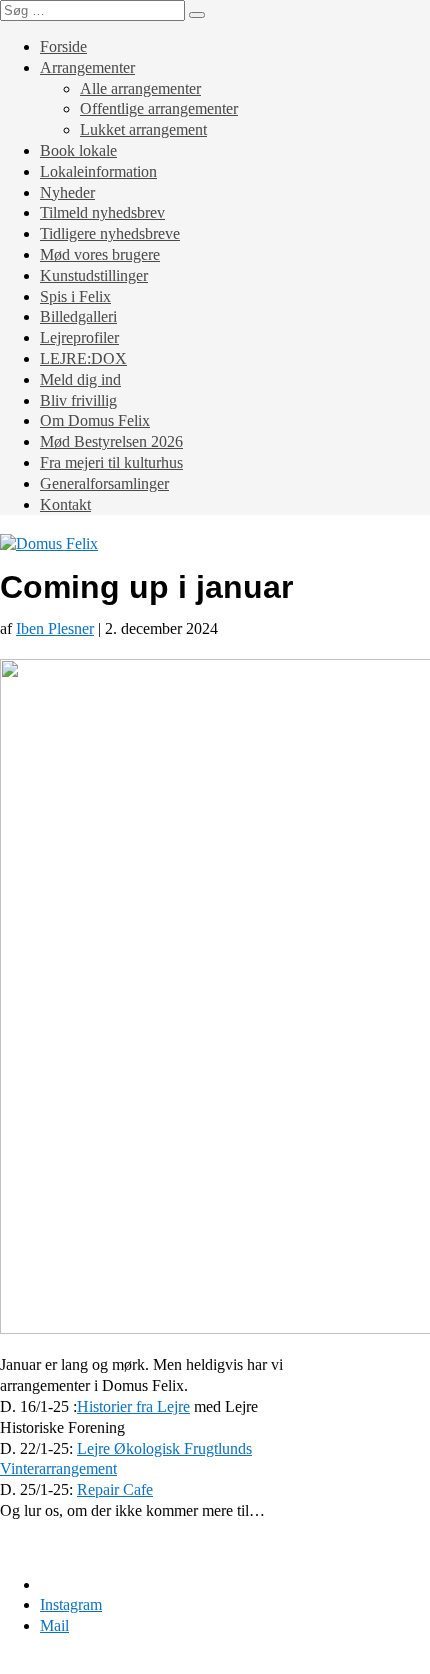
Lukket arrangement (143, 129)
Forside (63, 46)
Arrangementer (87, 67)
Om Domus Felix (95, 420)
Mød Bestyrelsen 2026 (111, 441)
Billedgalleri (78, 316)
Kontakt (65, 504)
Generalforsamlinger (104, 483)
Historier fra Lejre (133, 1406)
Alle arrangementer (140, 88)
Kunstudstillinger (94, 275)
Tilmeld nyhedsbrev (102, 212)
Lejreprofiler (79, 337)
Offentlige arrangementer (159, 108)
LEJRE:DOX (83, 358)
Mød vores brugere (100, 254)
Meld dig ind (80, 379)
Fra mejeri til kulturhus (111, 462)
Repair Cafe (115, 1489)
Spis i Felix (75, 296)
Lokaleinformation (98, 171)
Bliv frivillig (78, 400)
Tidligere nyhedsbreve (110, 233)
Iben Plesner (55, 628)
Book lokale (78, 150)
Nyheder (67, 192)
